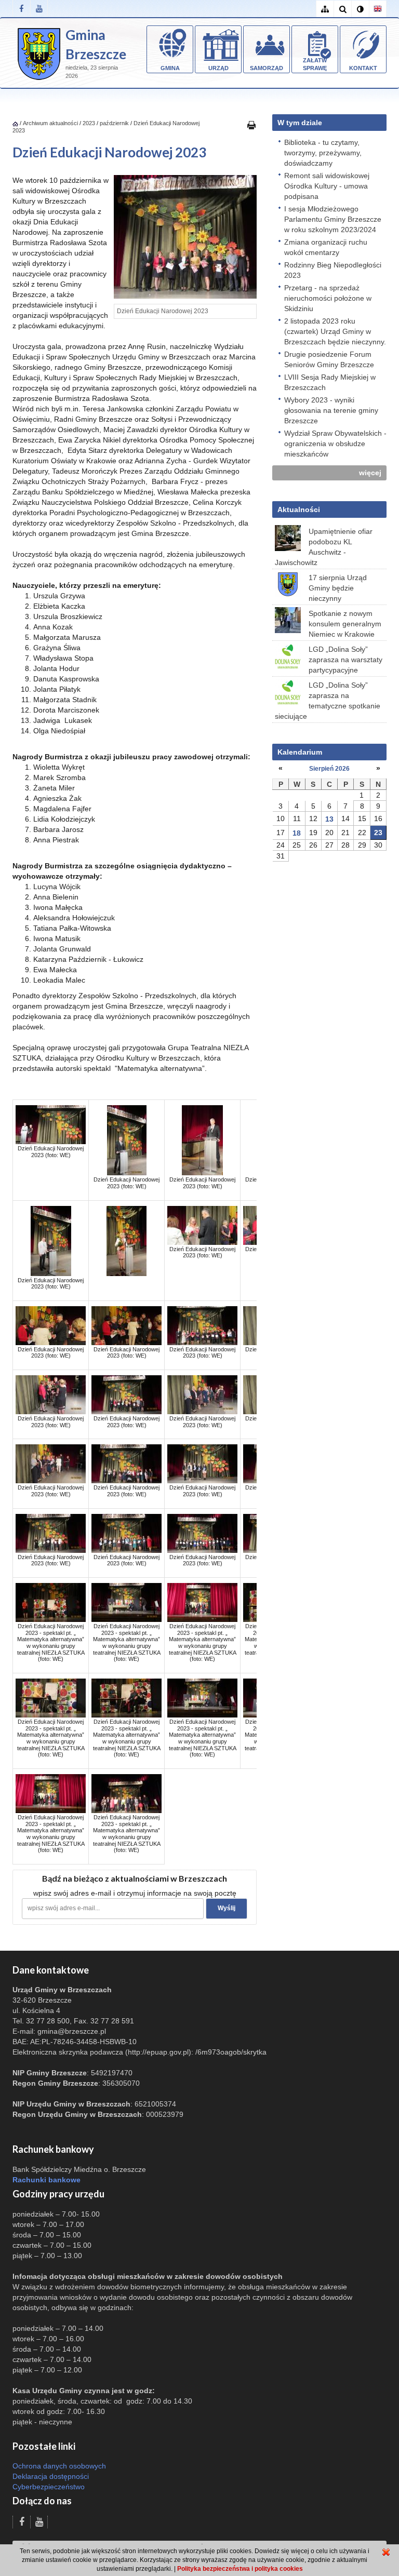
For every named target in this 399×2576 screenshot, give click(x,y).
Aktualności (299, 509)
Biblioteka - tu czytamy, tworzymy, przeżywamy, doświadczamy (323, 153)
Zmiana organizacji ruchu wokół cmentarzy (326, 247)
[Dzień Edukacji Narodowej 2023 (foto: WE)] (51, 1124)
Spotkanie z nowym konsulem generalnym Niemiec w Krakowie (345, 624)
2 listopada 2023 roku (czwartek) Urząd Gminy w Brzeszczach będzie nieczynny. (335, 331)
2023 (89, 123)
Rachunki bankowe (46, 2180)
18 (297, 833)
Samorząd (267, 68)
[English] (378, 9)
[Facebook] (21, 9)
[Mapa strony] (325, 9)
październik (114, 123)
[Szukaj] (342, 9)
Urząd (218, 68)
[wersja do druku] (251, 125)
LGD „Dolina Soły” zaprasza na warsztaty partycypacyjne (345, 660)
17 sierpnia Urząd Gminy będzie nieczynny (338, 588)
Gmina (170, 68)
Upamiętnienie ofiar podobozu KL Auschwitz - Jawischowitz (324, 547)
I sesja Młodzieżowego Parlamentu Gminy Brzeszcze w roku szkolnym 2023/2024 (333, 219)
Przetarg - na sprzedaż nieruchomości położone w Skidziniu (328, 298)
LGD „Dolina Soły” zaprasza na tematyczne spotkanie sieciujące (328, 701)
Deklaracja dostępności (51, 2476)
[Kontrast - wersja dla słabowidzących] (360, 9)
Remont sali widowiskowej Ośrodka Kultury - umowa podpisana (327, 186)
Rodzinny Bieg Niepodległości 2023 (333, 270)
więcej (370, 473)
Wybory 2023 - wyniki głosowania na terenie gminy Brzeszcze (331, 410)
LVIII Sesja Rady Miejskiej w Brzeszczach (330, 382)
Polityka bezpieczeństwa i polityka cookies (240, 2569)
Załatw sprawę (315, 64)
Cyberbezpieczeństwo (49, 2487)
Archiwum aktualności (51, 123)
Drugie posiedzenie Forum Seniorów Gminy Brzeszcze (329, 359)
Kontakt (363, 68)
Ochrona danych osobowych (59, 2466)
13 (329, 819)
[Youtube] (39, 9)
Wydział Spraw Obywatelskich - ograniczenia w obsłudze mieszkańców (335, 444)
